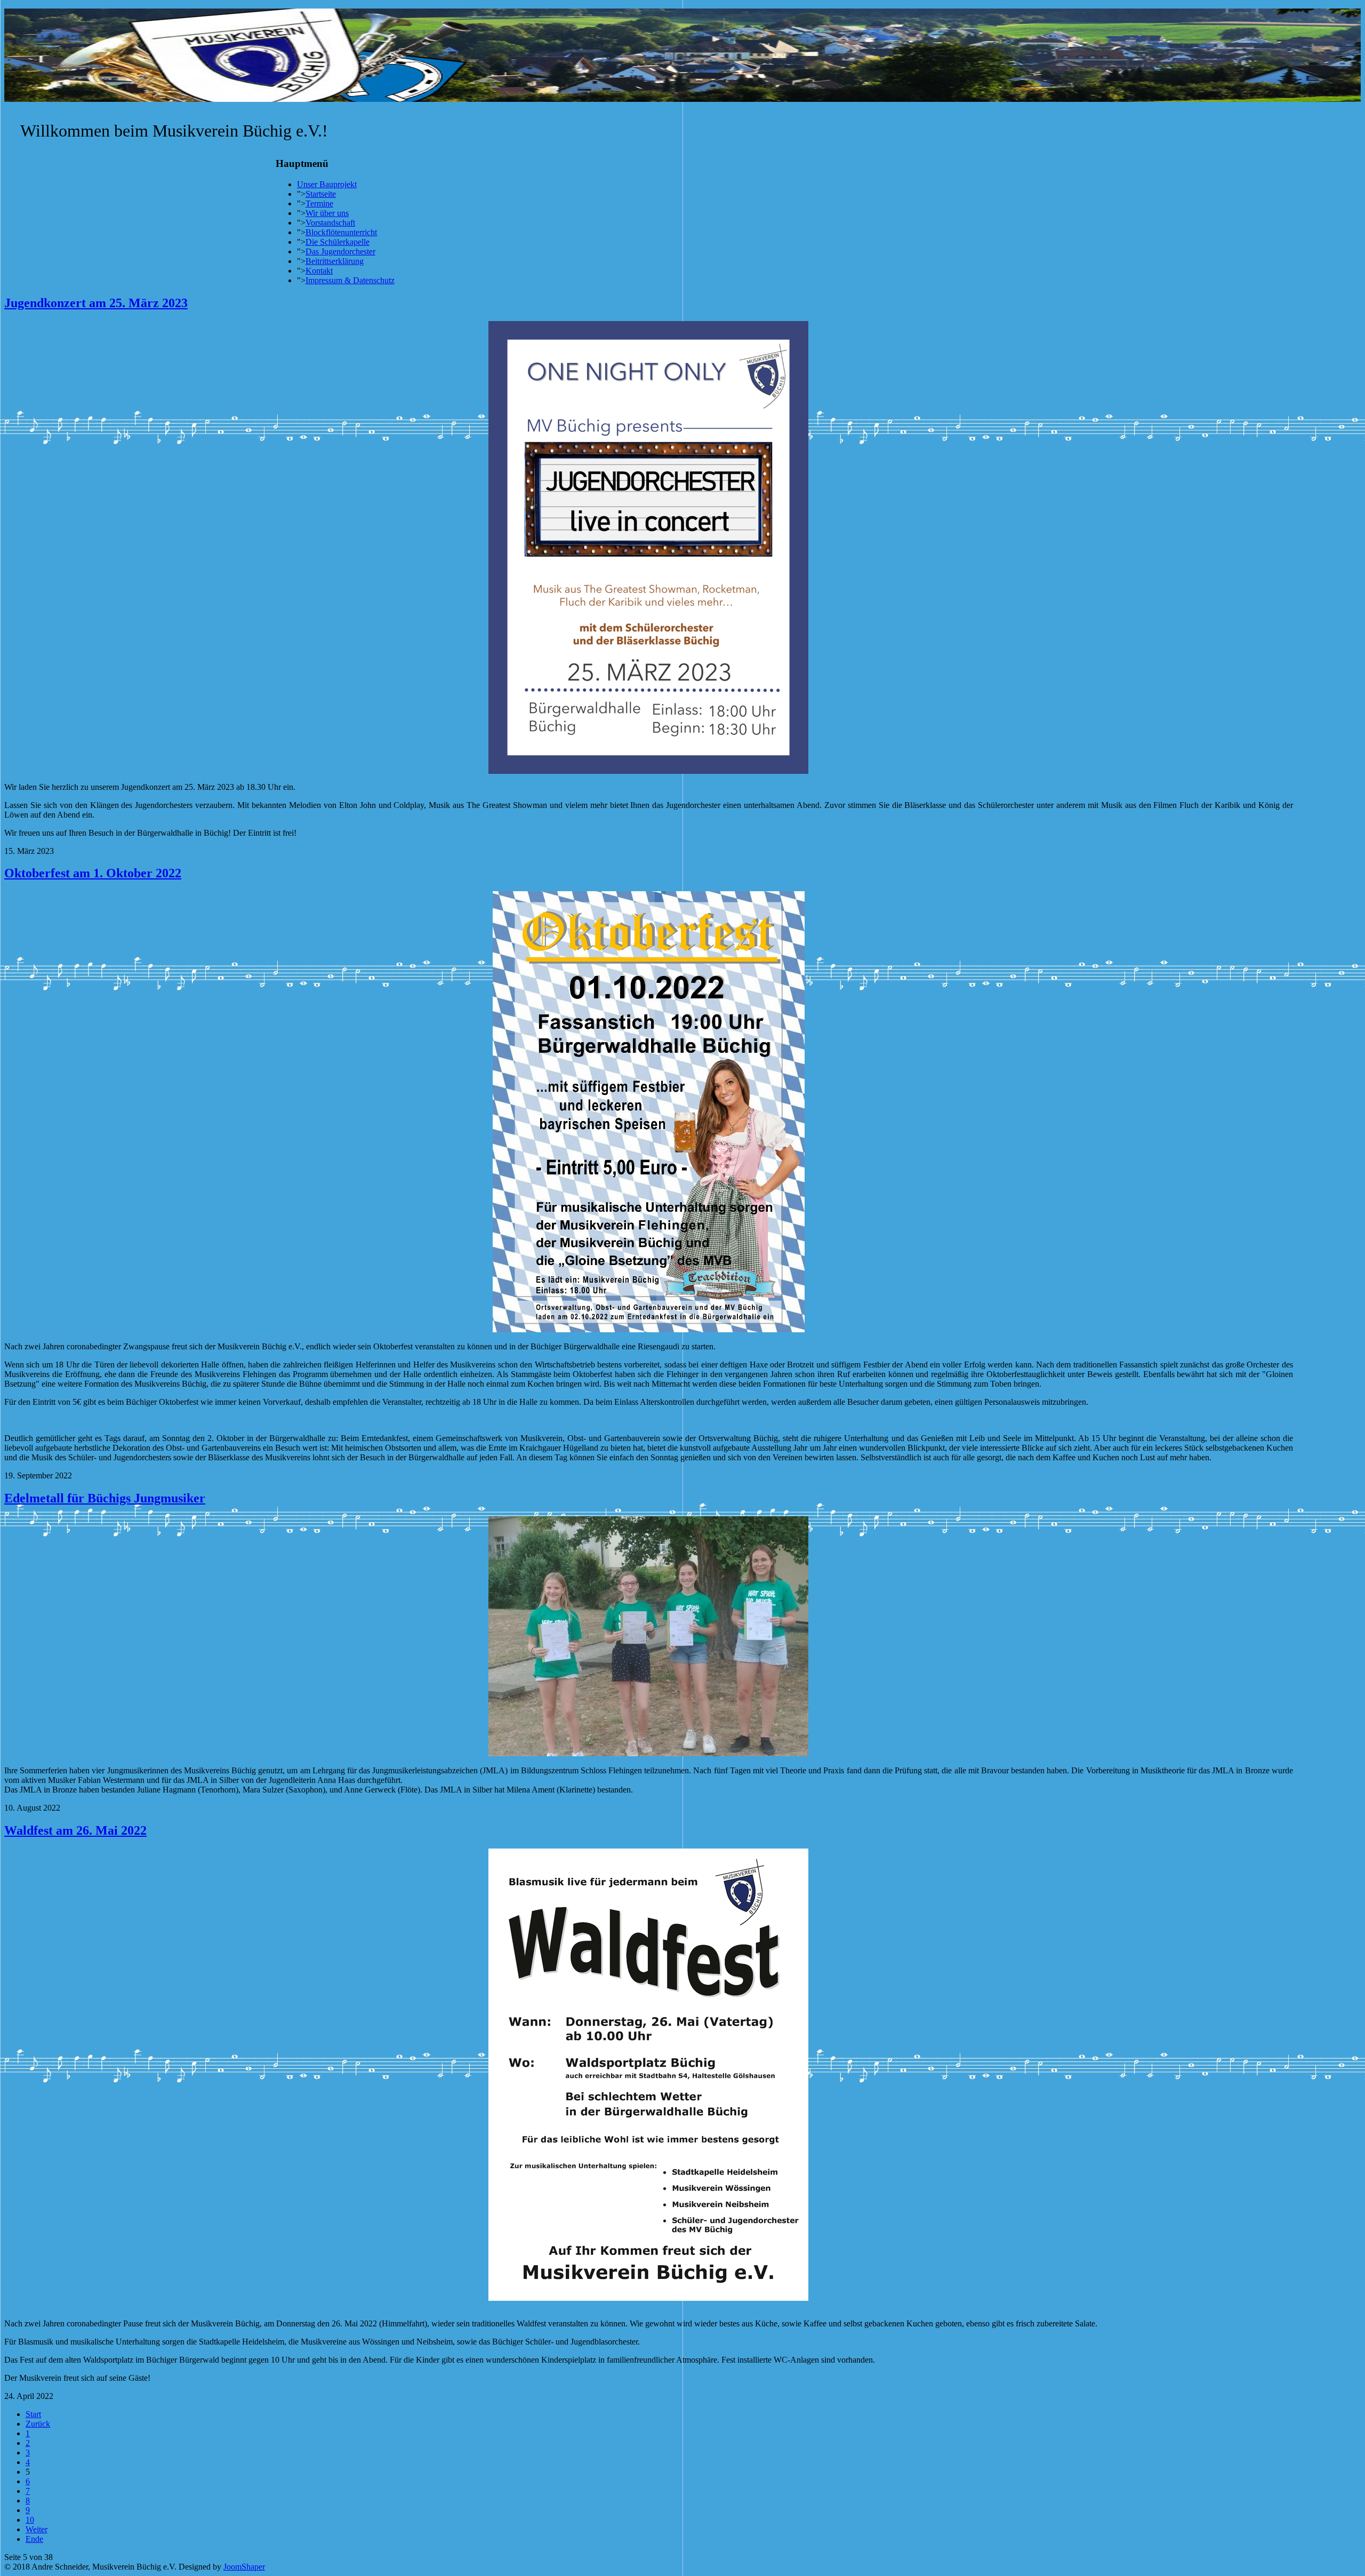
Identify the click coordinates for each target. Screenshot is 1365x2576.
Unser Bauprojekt (327, 184)
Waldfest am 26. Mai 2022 (75, 1830)
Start (33, 2414)
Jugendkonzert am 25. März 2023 (96, 303)
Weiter (37, 2529)
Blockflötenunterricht (341, 232)
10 (30, 2520)
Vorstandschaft (330, 223)
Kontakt (319, 271)
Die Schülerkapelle (338, 242)
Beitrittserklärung (335, 261)
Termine (319, 203)
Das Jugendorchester (340, 251)
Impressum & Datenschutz (350, 280)
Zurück (38, 2424)
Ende (34, 2539)
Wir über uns (327, 213)
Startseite (321, 194)
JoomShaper (244, 2567)
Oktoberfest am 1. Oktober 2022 (93, 873)
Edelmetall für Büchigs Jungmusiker (105, 1498)
